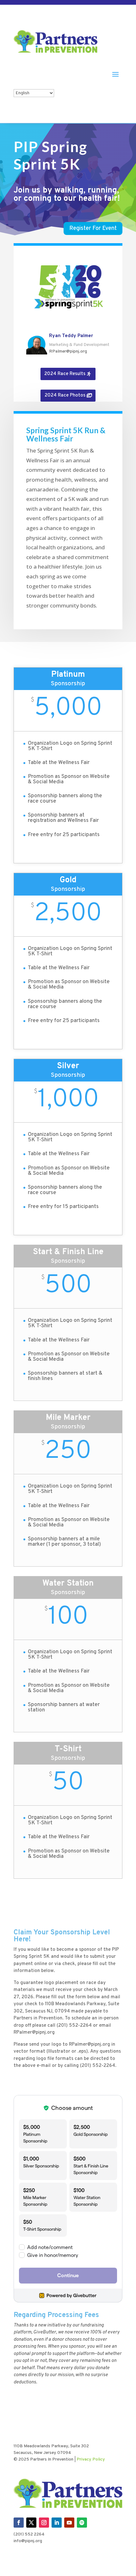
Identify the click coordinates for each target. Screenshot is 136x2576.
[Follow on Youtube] (69, 2523)
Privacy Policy (91, 2459)
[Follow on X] (31, 2523)
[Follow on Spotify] (82, 2523)
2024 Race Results (65, 374)
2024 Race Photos (65, 395)
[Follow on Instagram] (44, 2523)
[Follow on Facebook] (19, 2523)
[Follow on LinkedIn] (57, 2523)
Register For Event (93, 228)
